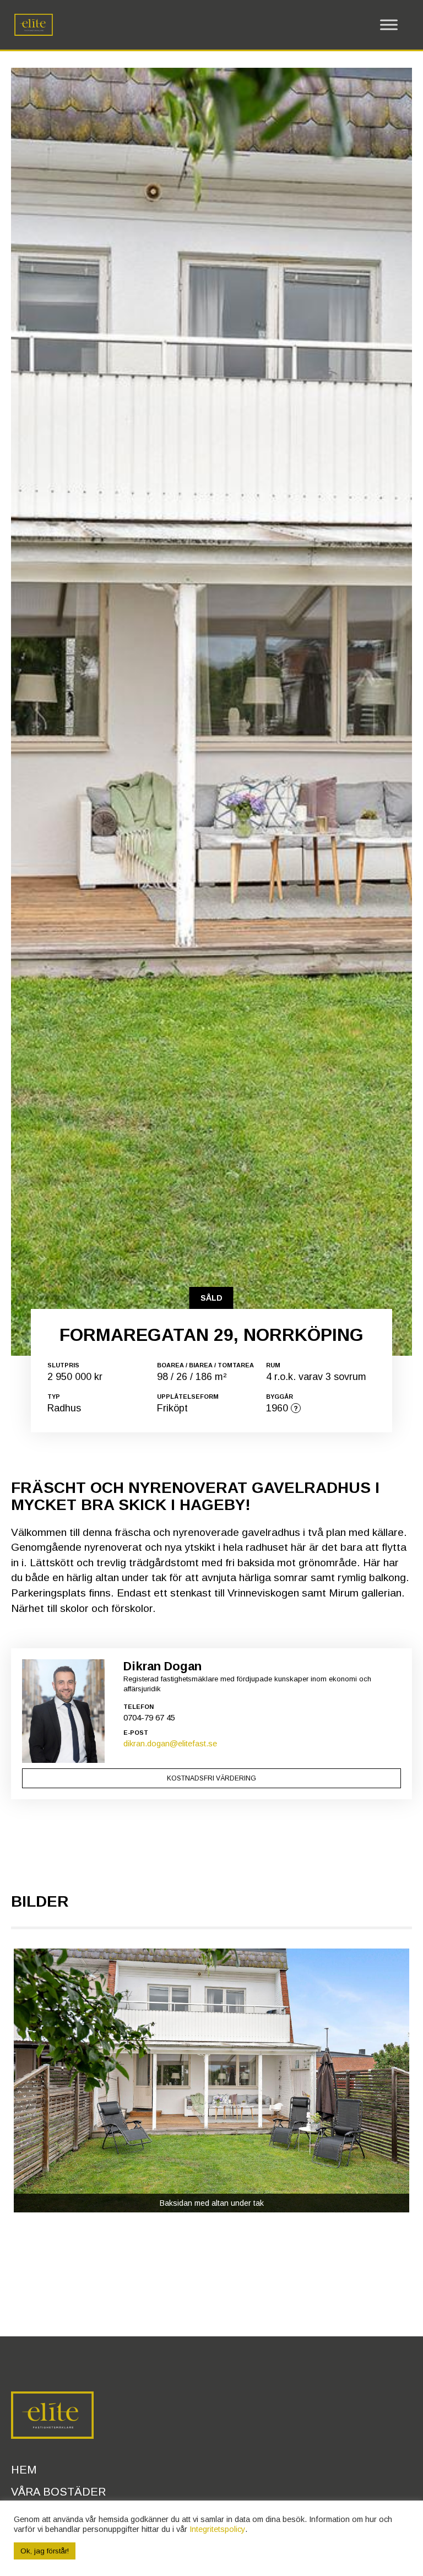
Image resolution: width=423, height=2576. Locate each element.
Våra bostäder (58, 2492)
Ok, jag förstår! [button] (45, 2551)
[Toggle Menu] (389, 25)
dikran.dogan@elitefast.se (170, 1743)
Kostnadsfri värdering (211, 1778)
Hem (24, 2470)
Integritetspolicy (217, 2529)
